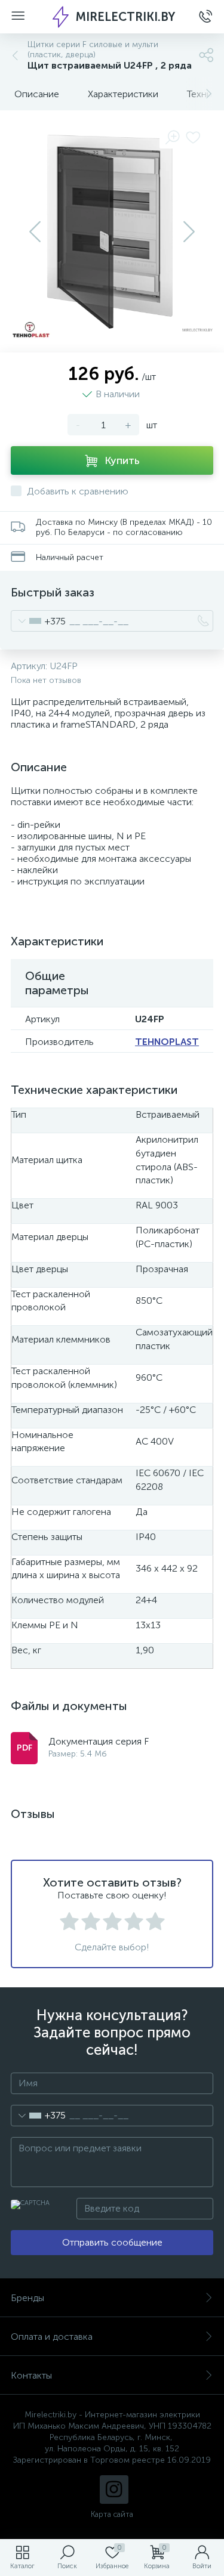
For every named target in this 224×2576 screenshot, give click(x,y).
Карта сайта (112, 2514)
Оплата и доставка (52, 2337)
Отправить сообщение (112, 2242)
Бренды (27, 2298)
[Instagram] (114, 2490)
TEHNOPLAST (167, 1042)
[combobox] (39, 621)
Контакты (31, 2375)
